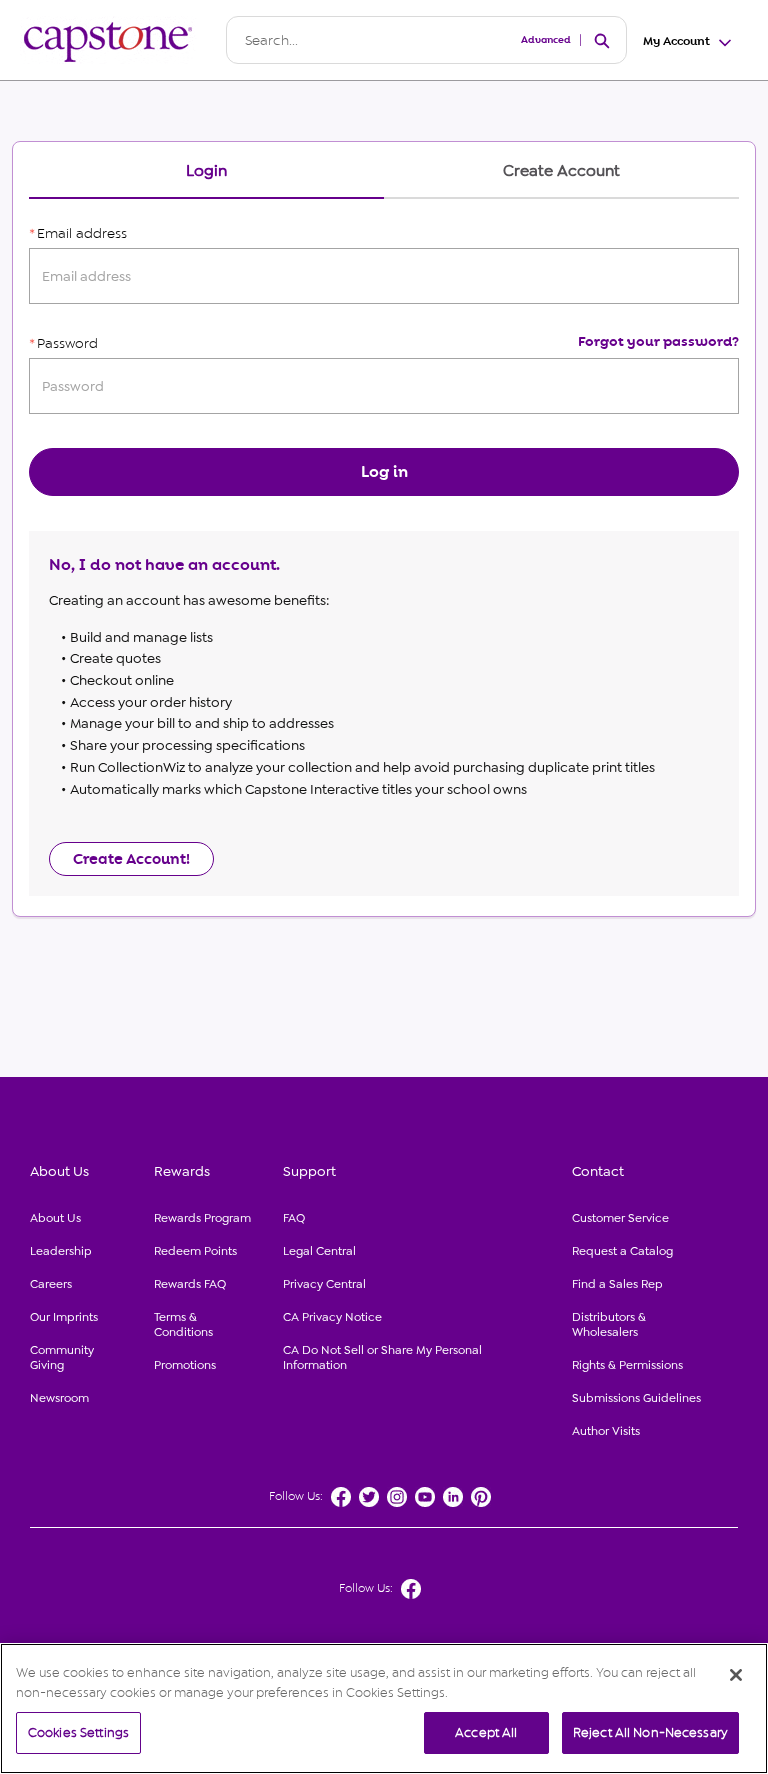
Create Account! (131, 859)
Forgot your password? (658, 341)
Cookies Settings (78, 1732)
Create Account (561, 171)
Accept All (486, 1732)
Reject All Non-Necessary (650, 1732)
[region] (384, 1708)
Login (206, 171)
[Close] (736, 1675)
